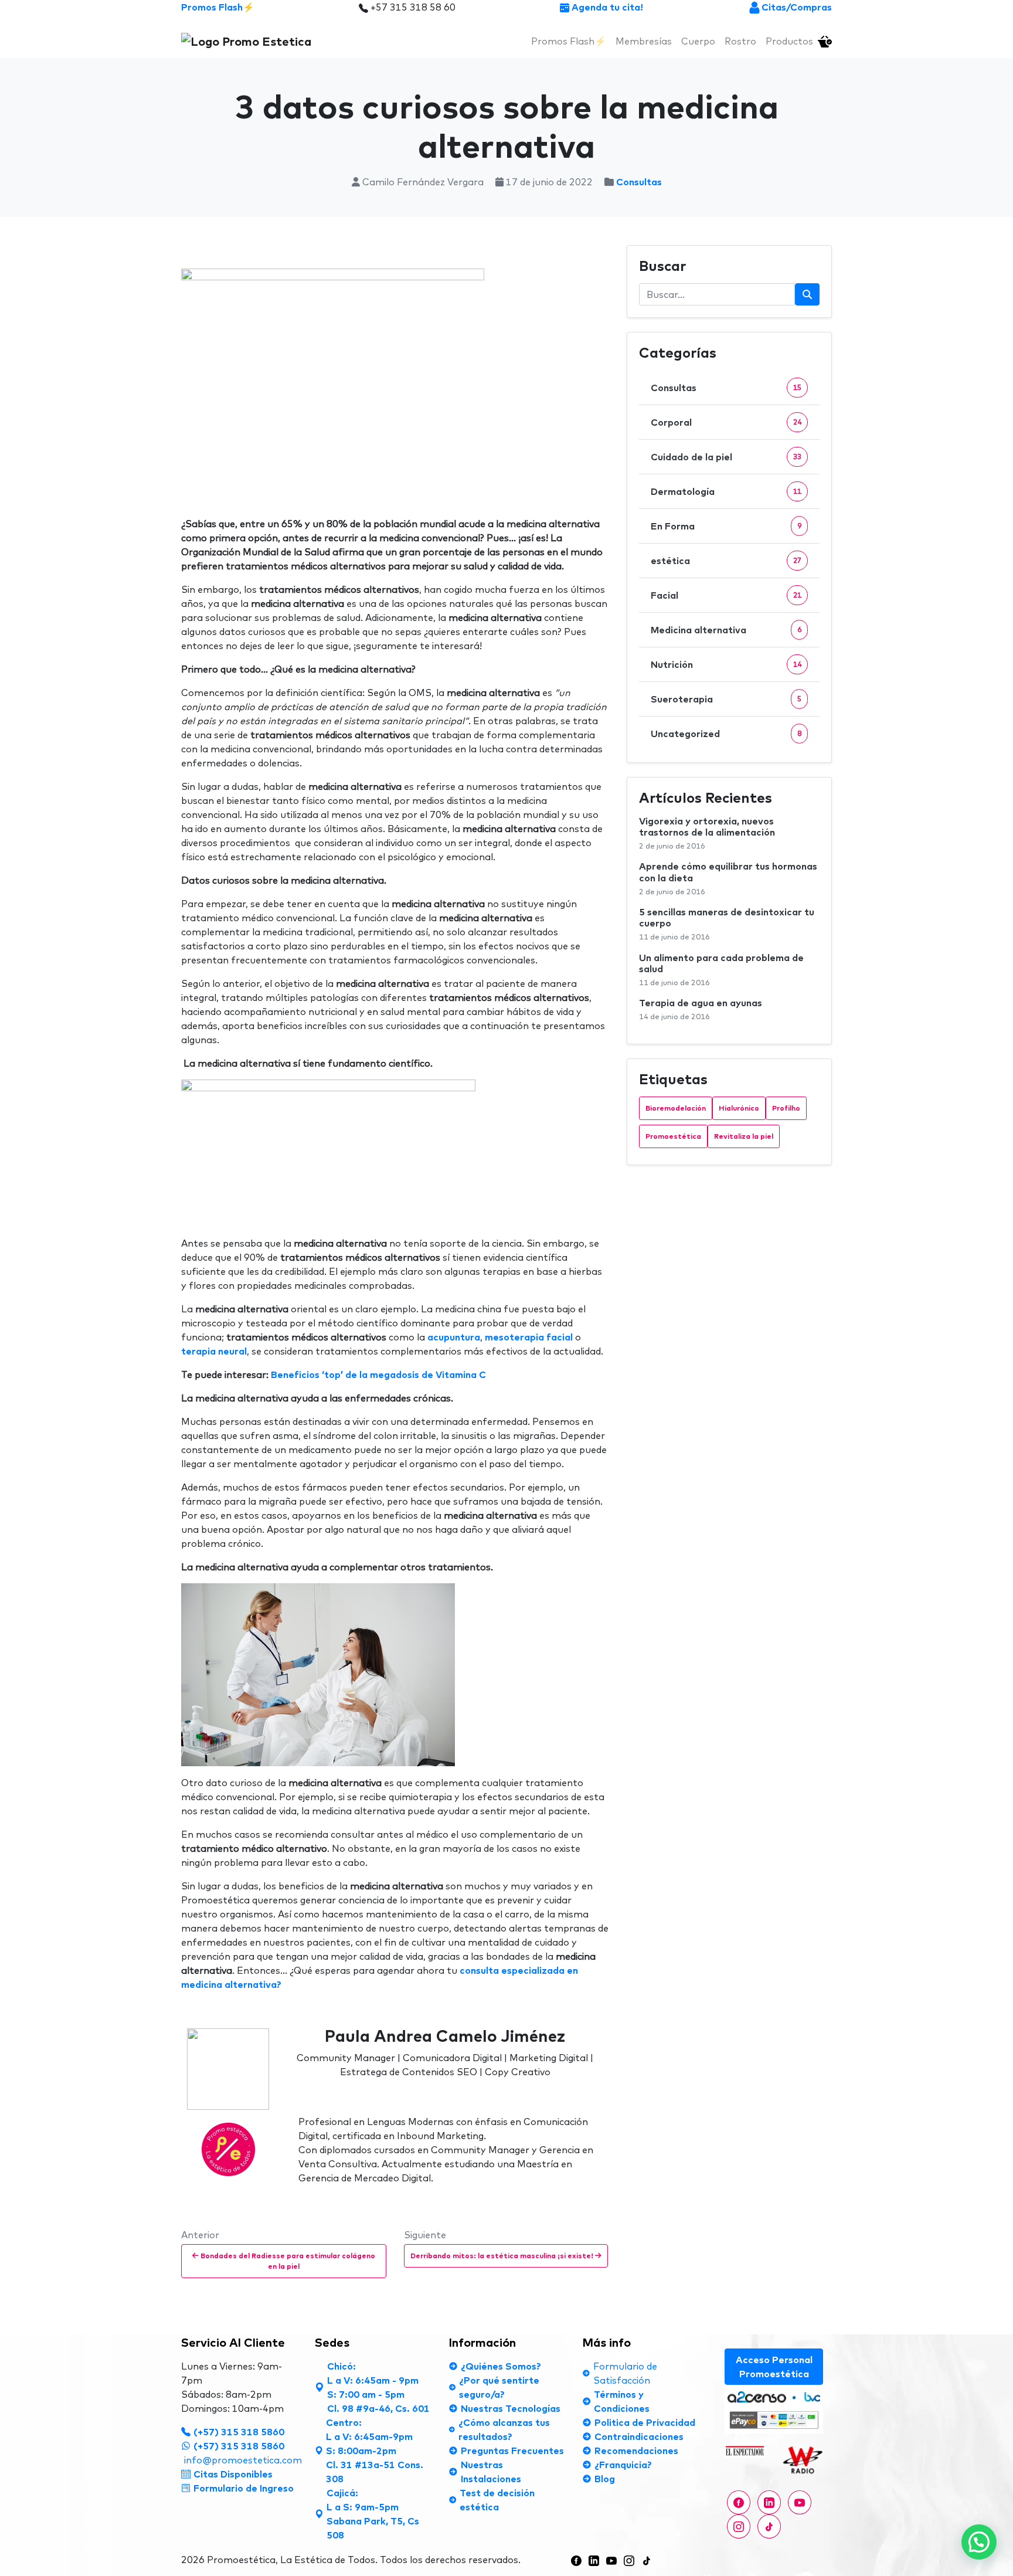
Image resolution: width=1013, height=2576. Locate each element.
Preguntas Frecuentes (512, 2451)
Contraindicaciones (639, 2436)
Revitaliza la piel (744, 1136)
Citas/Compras (797, 7)
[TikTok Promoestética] (647, 2560)
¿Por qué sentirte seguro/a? (499, 2387)
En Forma (673, 526)
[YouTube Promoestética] (611, 2560)
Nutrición (672, 664)
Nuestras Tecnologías (511, 2408)
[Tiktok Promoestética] (769, 2526)
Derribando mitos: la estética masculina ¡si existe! (503, 2256)
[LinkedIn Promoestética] (594, 2560)
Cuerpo (698, 41)
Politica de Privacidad (645, 2422)
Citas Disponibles (233, 2474)
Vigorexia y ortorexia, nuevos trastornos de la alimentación (707, 827)
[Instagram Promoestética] (739, 2526)
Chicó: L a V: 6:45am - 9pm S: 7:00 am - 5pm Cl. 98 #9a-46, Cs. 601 (378, 2387)
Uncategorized (685, 734)
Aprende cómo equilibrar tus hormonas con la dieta (728, 872)
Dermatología (683, 491)
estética (670, 561)
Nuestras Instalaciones (491, 2472)
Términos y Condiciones (622, 2401)
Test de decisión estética (497, 2500)
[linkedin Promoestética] (769, 2502)
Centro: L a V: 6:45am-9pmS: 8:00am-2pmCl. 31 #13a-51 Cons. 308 (375, 2451)
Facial (664, 595)
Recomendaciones (636, 2451)
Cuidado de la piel (691, 457)
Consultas (639, 182)
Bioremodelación (676, 1108)
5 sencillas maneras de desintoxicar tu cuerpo (727, 917)
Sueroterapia (682, 699)
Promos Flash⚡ (218, 7)
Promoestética (673, 1136)
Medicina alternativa (698, 630)
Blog (605, 2479)
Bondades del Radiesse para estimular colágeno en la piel (287, 2261)
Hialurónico (739, 1108)
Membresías (644, 41)
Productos (789, 41)
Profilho (786, 1108)
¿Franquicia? (623, 2465)
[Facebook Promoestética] (739, 2502)
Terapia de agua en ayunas (701, 1003)
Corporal (671, 422)
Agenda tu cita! (606, 7)
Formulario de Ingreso (244, 2488)
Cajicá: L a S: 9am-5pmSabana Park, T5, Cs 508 (373, 2514)
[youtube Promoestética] (800, 2502)
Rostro (740, 41)
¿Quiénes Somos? (501, 2366)
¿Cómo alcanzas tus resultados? (504, 2429)
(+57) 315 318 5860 (239, 2432)
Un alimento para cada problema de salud (721, 963)
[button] (979, 2542)
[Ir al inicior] (246, 41)
